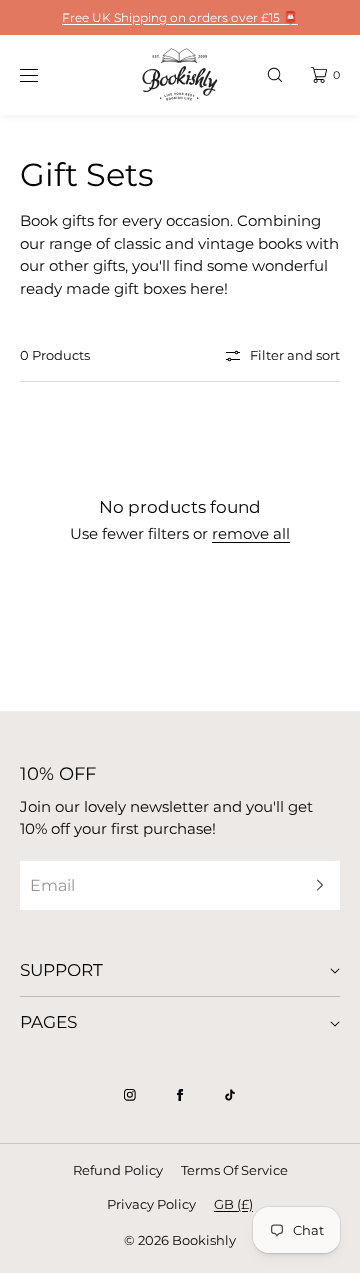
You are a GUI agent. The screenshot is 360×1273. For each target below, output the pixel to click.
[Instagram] (130, 1095)
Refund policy (118, 1170)
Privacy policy (151, 1204)
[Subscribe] (315, 885)
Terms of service (234, 1170)
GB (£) (233, 1204)
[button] (275, 74)
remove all (251, 533)
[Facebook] (180, 1095)
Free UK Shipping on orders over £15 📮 (180, 17)
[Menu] (44, 74)
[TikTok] (230, 1095)
